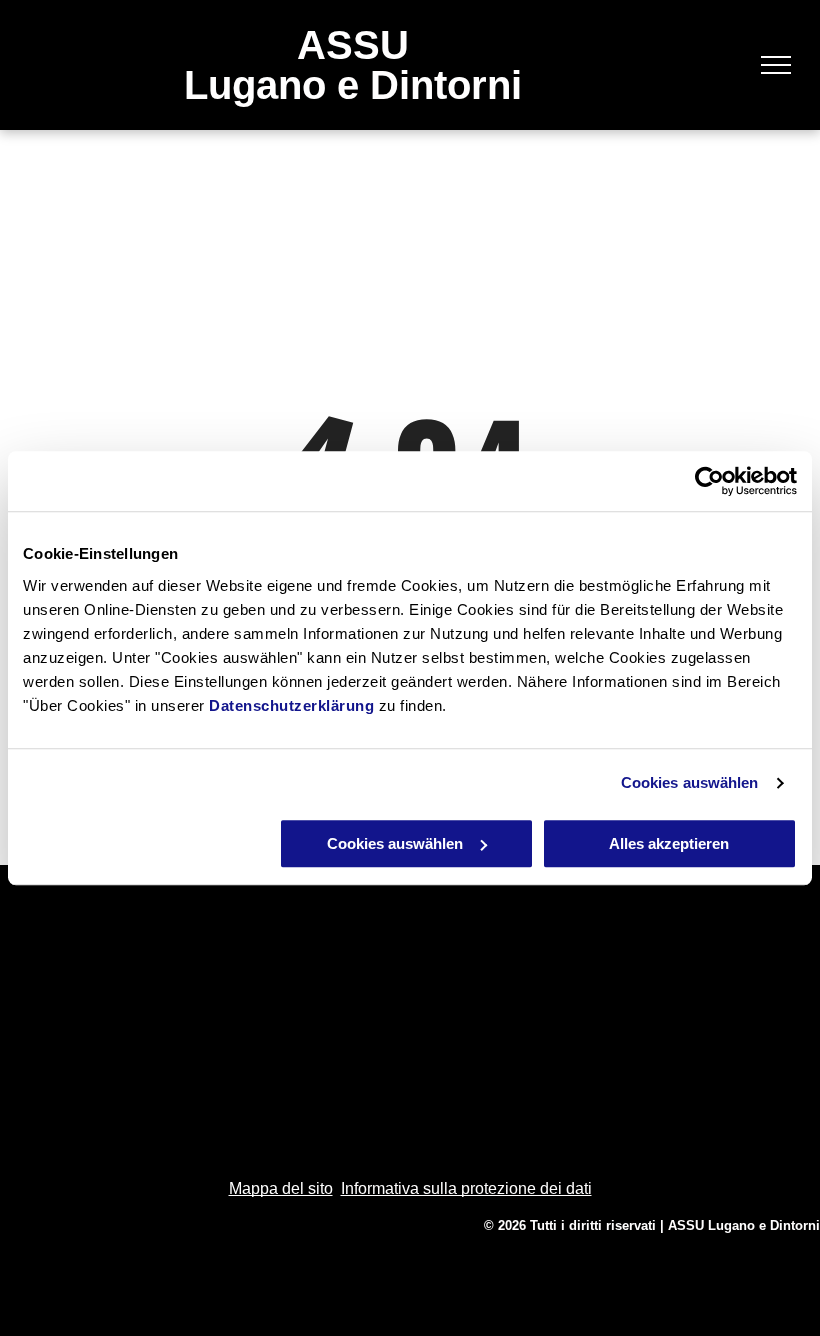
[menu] (776, 65)
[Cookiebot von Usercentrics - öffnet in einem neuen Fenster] (709, 481)
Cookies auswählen (690, 782)
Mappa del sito (281, 1188)
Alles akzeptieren (669, 843)
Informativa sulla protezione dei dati (466, 1188)
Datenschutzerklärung (291, 705)
